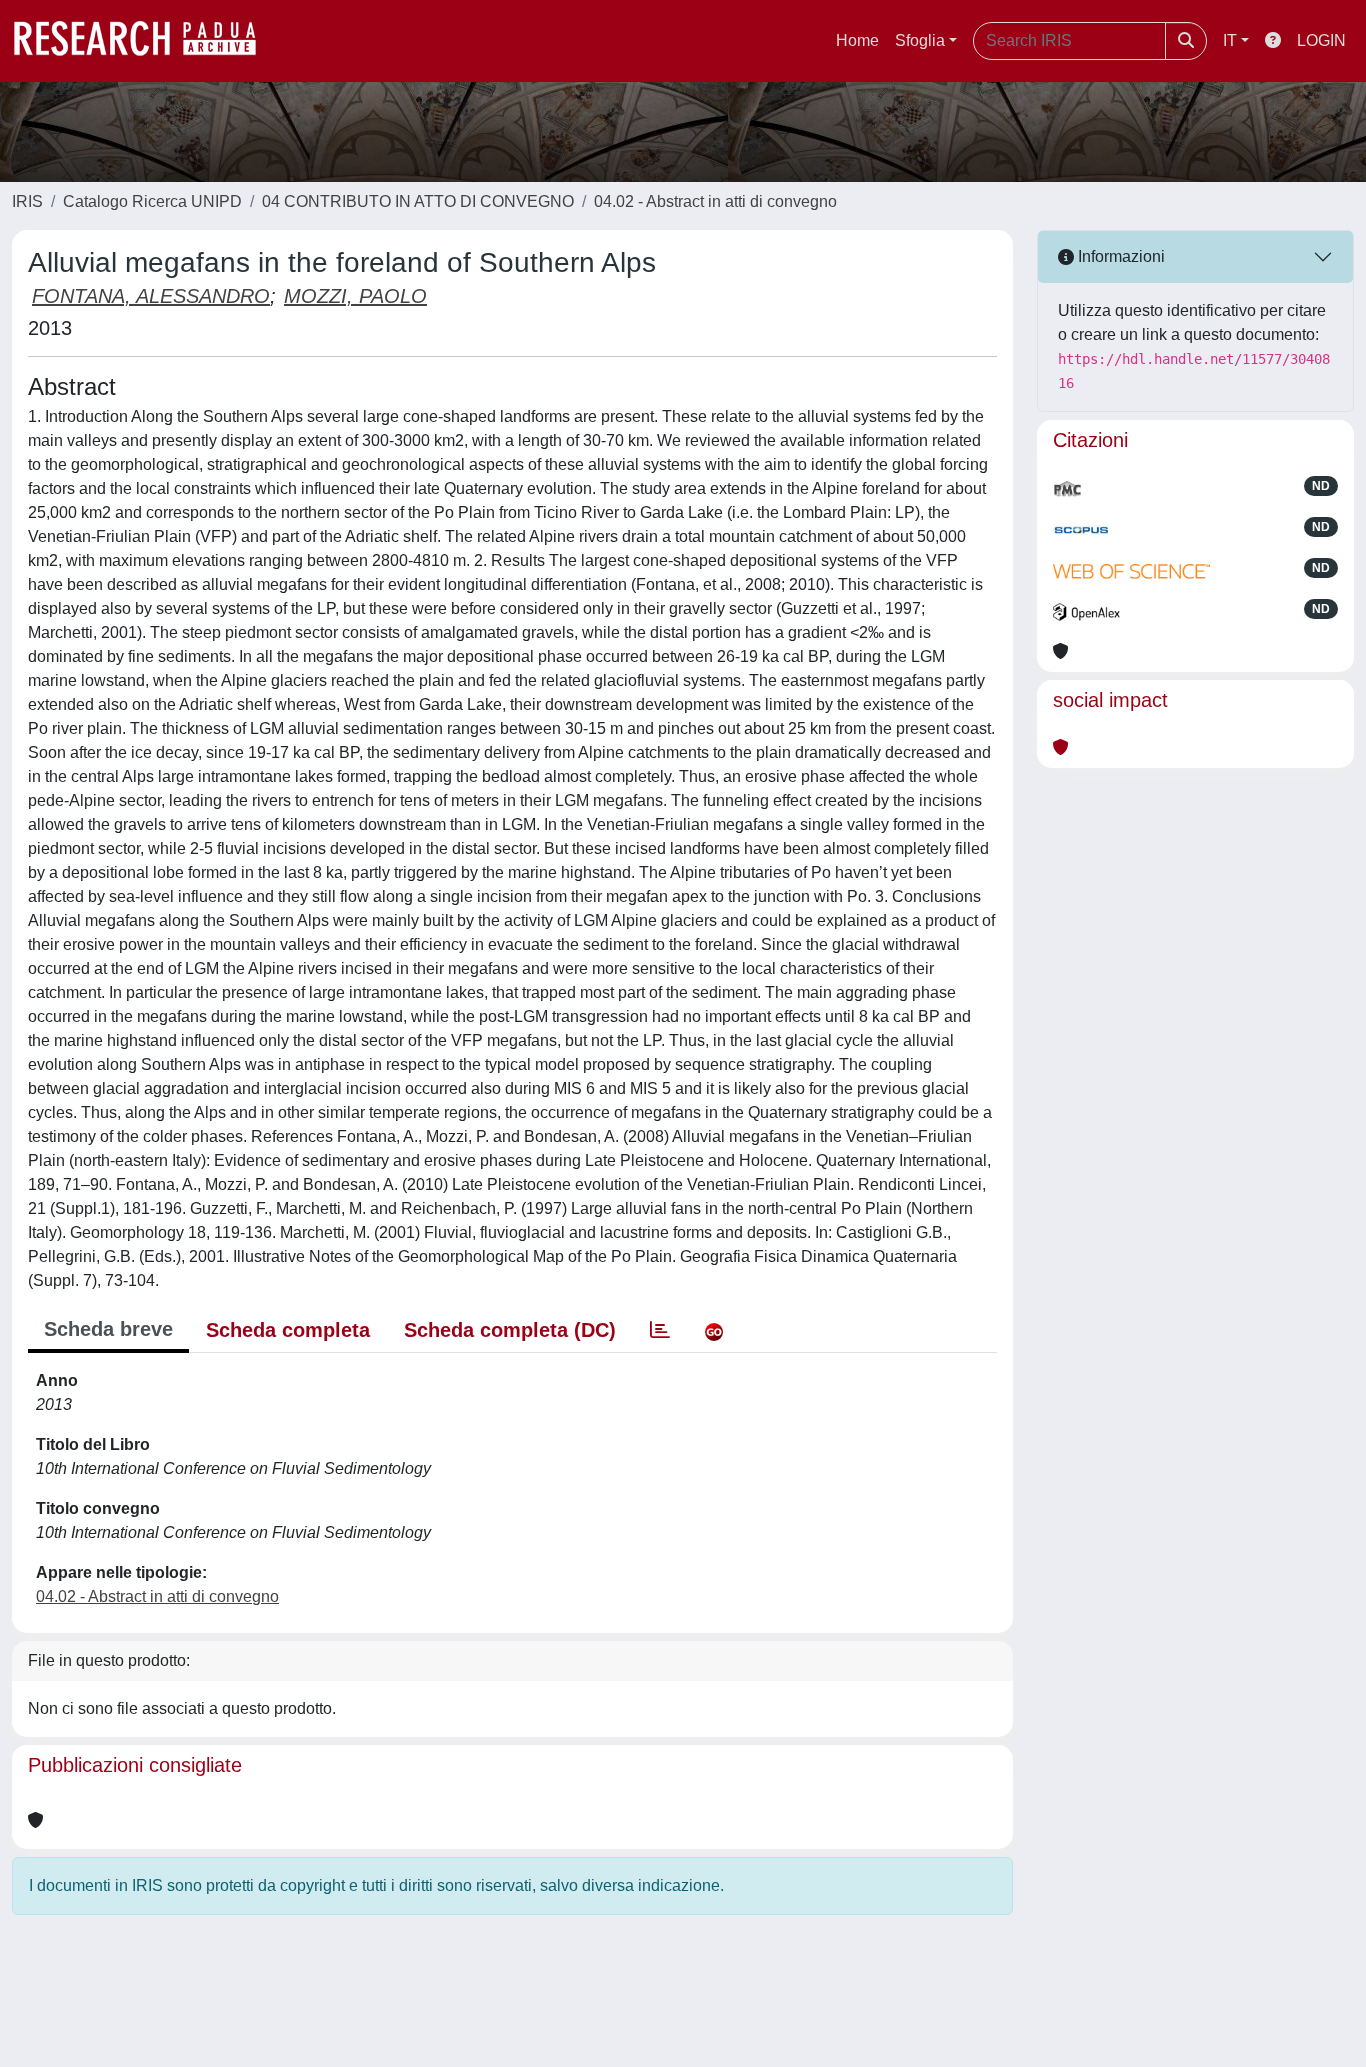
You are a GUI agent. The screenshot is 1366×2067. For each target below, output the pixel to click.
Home (857, 40)
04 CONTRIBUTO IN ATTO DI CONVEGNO (418, 201)
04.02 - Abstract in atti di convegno (715, 201)
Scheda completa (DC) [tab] (510, 1330)
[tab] (660, 1330)
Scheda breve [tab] (108, 1329)
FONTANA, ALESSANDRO (151, 296)
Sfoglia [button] (920, 40)
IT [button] (1230, 40)
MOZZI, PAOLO (355, 296)
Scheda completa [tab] (288, 1330)
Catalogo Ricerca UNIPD (152, 201)
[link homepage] (145, 41)
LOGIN (1321, 40)
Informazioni (1119, 256)
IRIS (27, 201)
